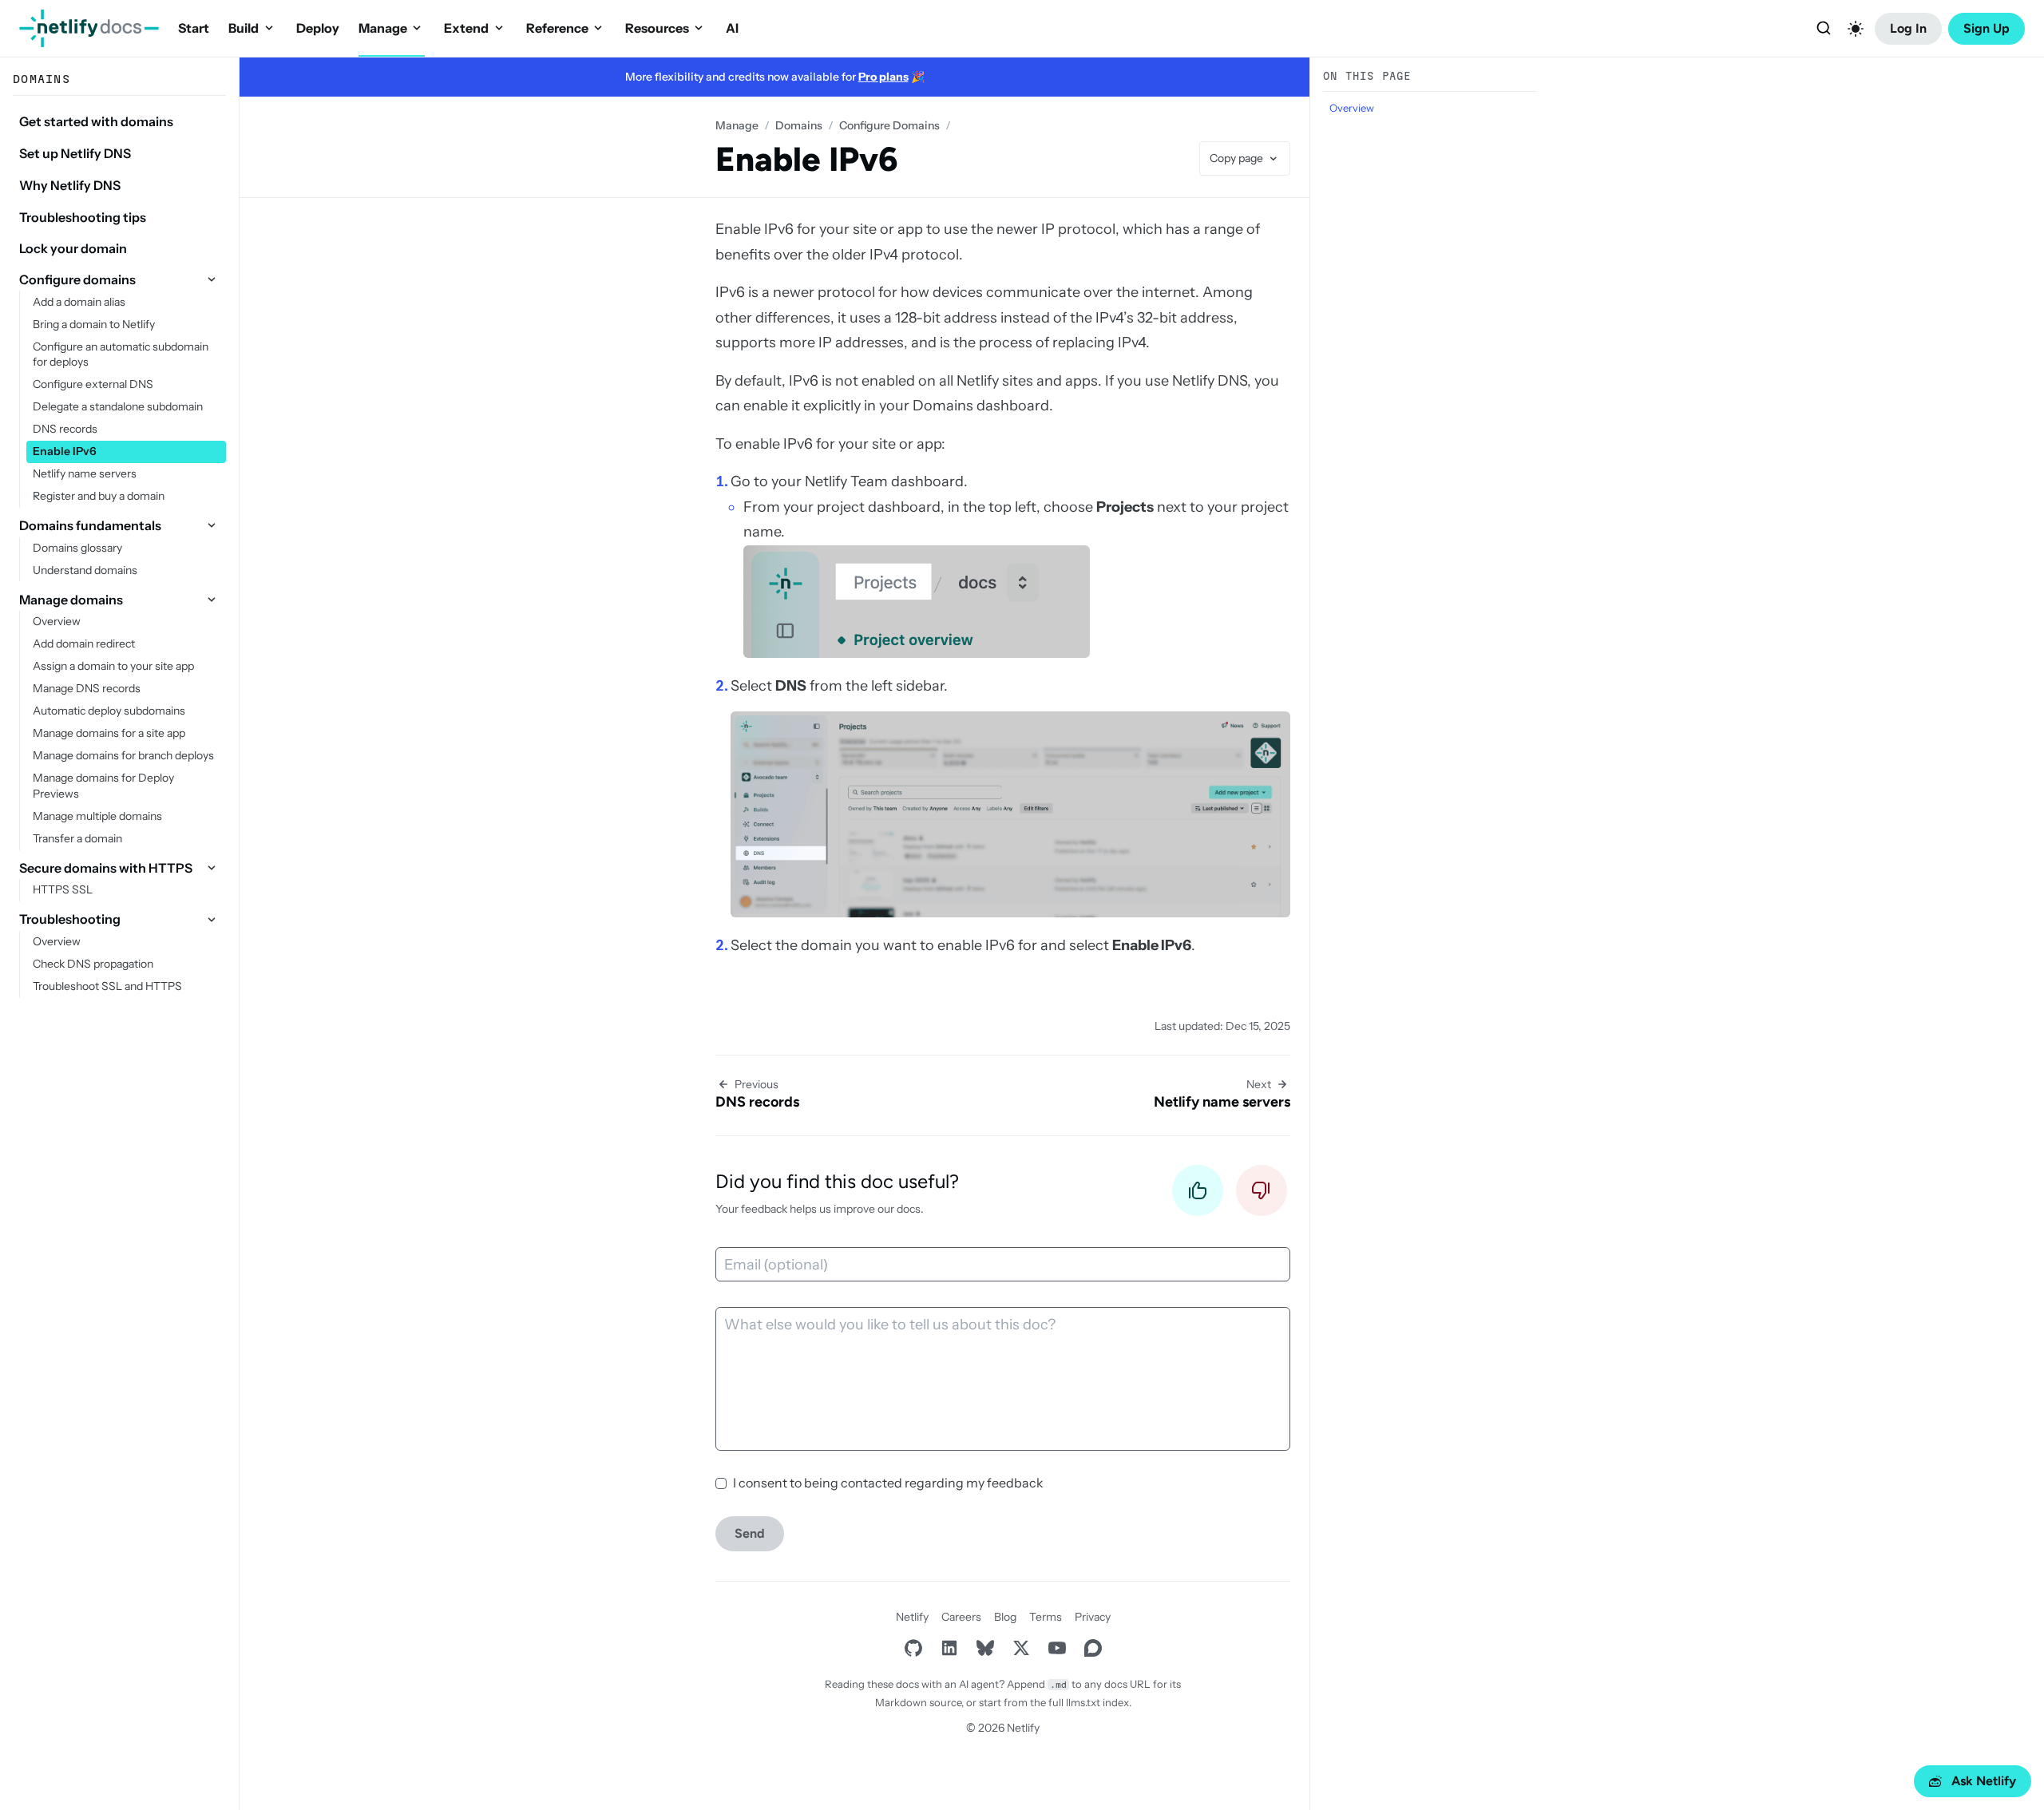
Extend (466, 28)
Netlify (912, 1617)
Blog (1005, 1617)
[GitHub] (913, 1648)
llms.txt (1083, 1702)
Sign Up (1987, 28)
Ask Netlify (1984, 1781)
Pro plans (883, 77)
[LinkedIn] (949, 1648)
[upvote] (1198, 1195)
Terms (1046, 1617)
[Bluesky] (985, 1648)
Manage (383, 28)
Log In (1908, 28)
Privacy (1093, 1617)
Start (194, 28)
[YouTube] (1057, 1648)
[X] (1021, 1648)
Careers (961, 1617)
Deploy (318, 28)
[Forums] (1093, 1648)
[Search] (1824, 29)
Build (244, 28)
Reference (557, 28)
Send (750, 1533)
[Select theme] (1856, 29)
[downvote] (1262, 1195)
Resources (657, 28)
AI (732, 28)
